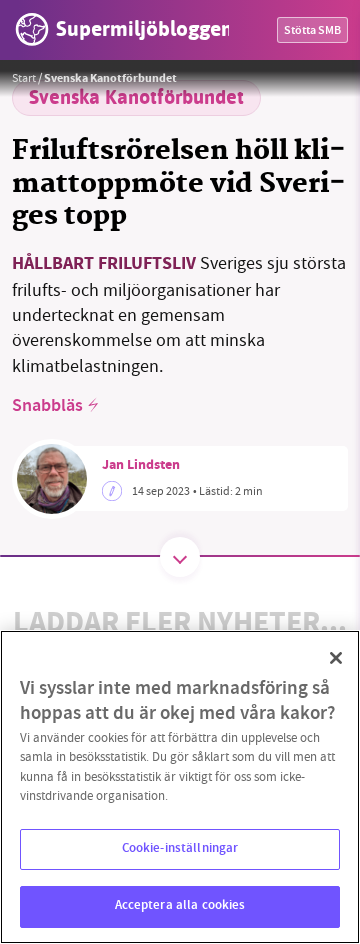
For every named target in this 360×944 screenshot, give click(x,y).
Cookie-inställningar (180, 849)
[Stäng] (336, 658)
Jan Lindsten (141, 466)
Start (24, 78)
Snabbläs (47, 407)
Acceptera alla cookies (180, 906)
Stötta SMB (312, 31)
